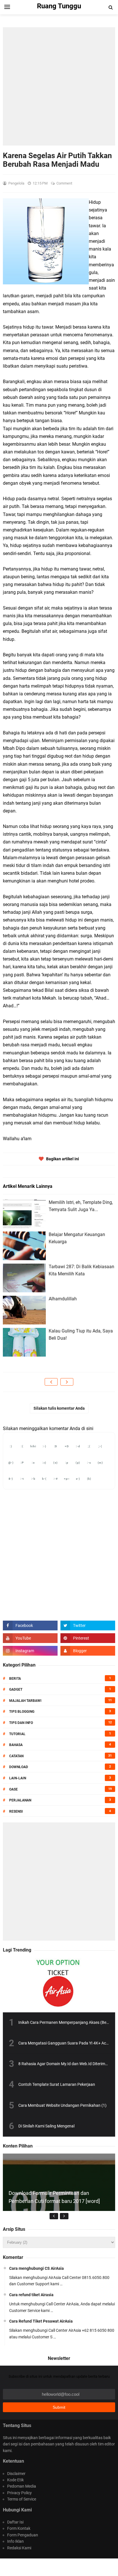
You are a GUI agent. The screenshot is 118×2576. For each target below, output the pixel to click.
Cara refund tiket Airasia (31, 2295)
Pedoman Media (22, 2486)
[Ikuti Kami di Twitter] (88, 1625)
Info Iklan (15, 2541)
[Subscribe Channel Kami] (30, 1638)
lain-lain (18, 1778)
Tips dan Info (21, 1723)
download (19, 1767)
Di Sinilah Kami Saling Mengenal (46, 2126)
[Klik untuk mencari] (111, 7)
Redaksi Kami (19, 2548)
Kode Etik (15, 2480)
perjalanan (20, 1800)
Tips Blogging (22, 1712)
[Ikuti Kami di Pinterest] (88, 1638)
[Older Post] (67, 1382)
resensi (16, 1811)
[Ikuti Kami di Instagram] (30, 1651)
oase (13, 1789)
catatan (16, 1756)
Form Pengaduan (23, 2535)
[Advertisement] (59, 86)
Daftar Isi (15, 2522)
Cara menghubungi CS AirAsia (37, 2268)
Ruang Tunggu (58, 2567)
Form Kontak (19, 2528)
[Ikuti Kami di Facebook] (30, 1625)
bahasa (16, 1745)
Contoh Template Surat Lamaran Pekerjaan (57, 2084)
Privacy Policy (19, 2493)
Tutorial (17, 1734)
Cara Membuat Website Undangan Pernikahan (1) (62, 2105)
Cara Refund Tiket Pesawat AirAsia (41, 2321)
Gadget (16, 1689)
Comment (65, 183)
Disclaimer (16, 2474)
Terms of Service (22, 2499)
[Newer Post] (51, 1382)
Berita (15, 1679)
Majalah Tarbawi (25, 1701)
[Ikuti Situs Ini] (88, 1651)
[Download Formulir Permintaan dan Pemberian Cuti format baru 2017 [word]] (59, 2210)
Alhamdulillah (63, 1299)
